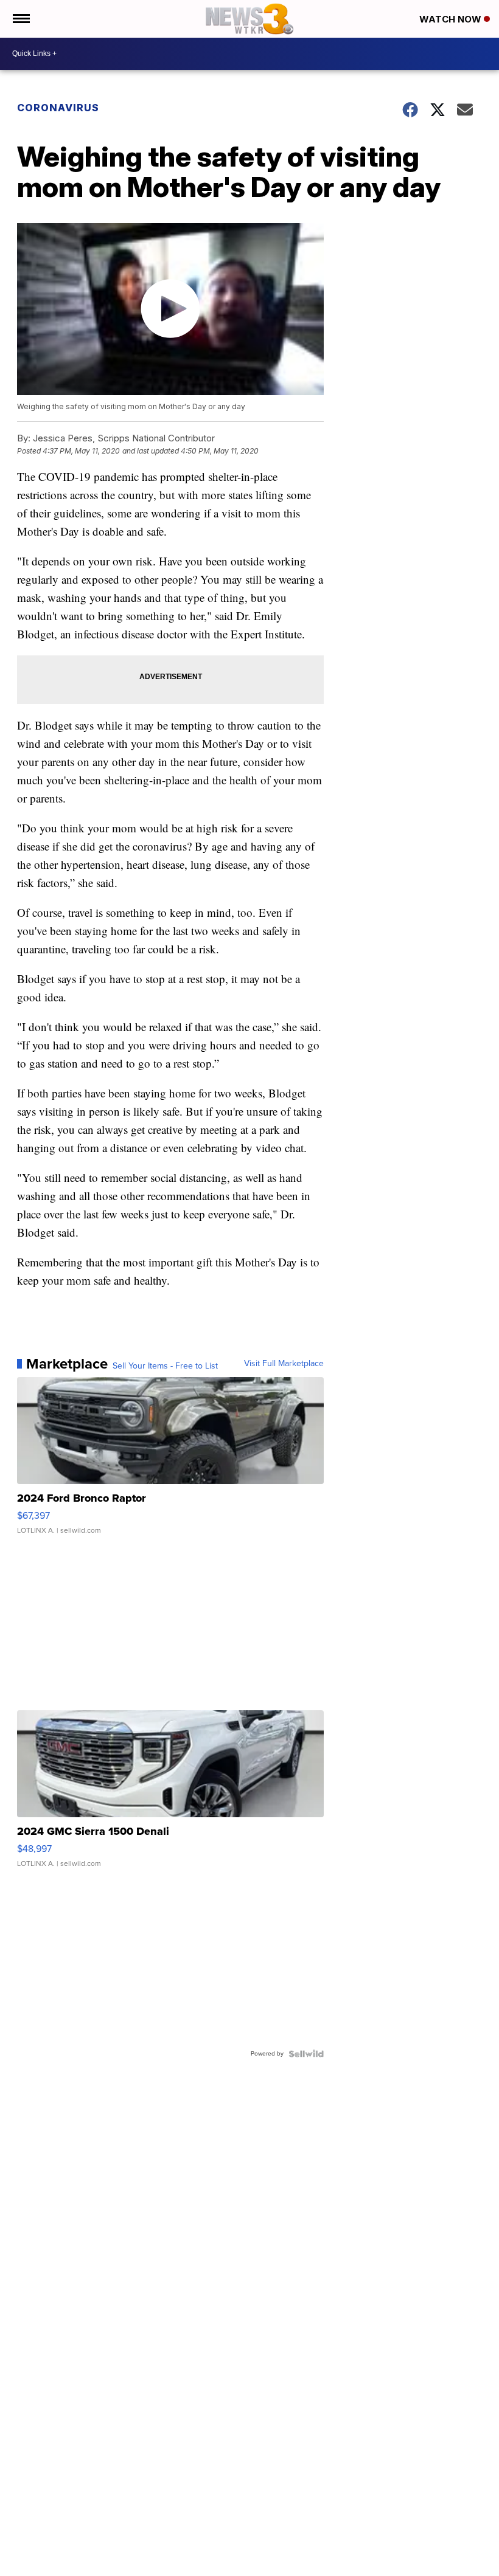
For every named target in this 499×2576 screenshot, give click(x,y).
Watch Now (452, 19)
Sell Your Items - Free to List (165, 1366)
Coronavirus (58, 108)
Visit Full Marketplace (284, 1364)
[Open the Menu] (20, 19)
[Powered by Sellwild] (306, 2054)
